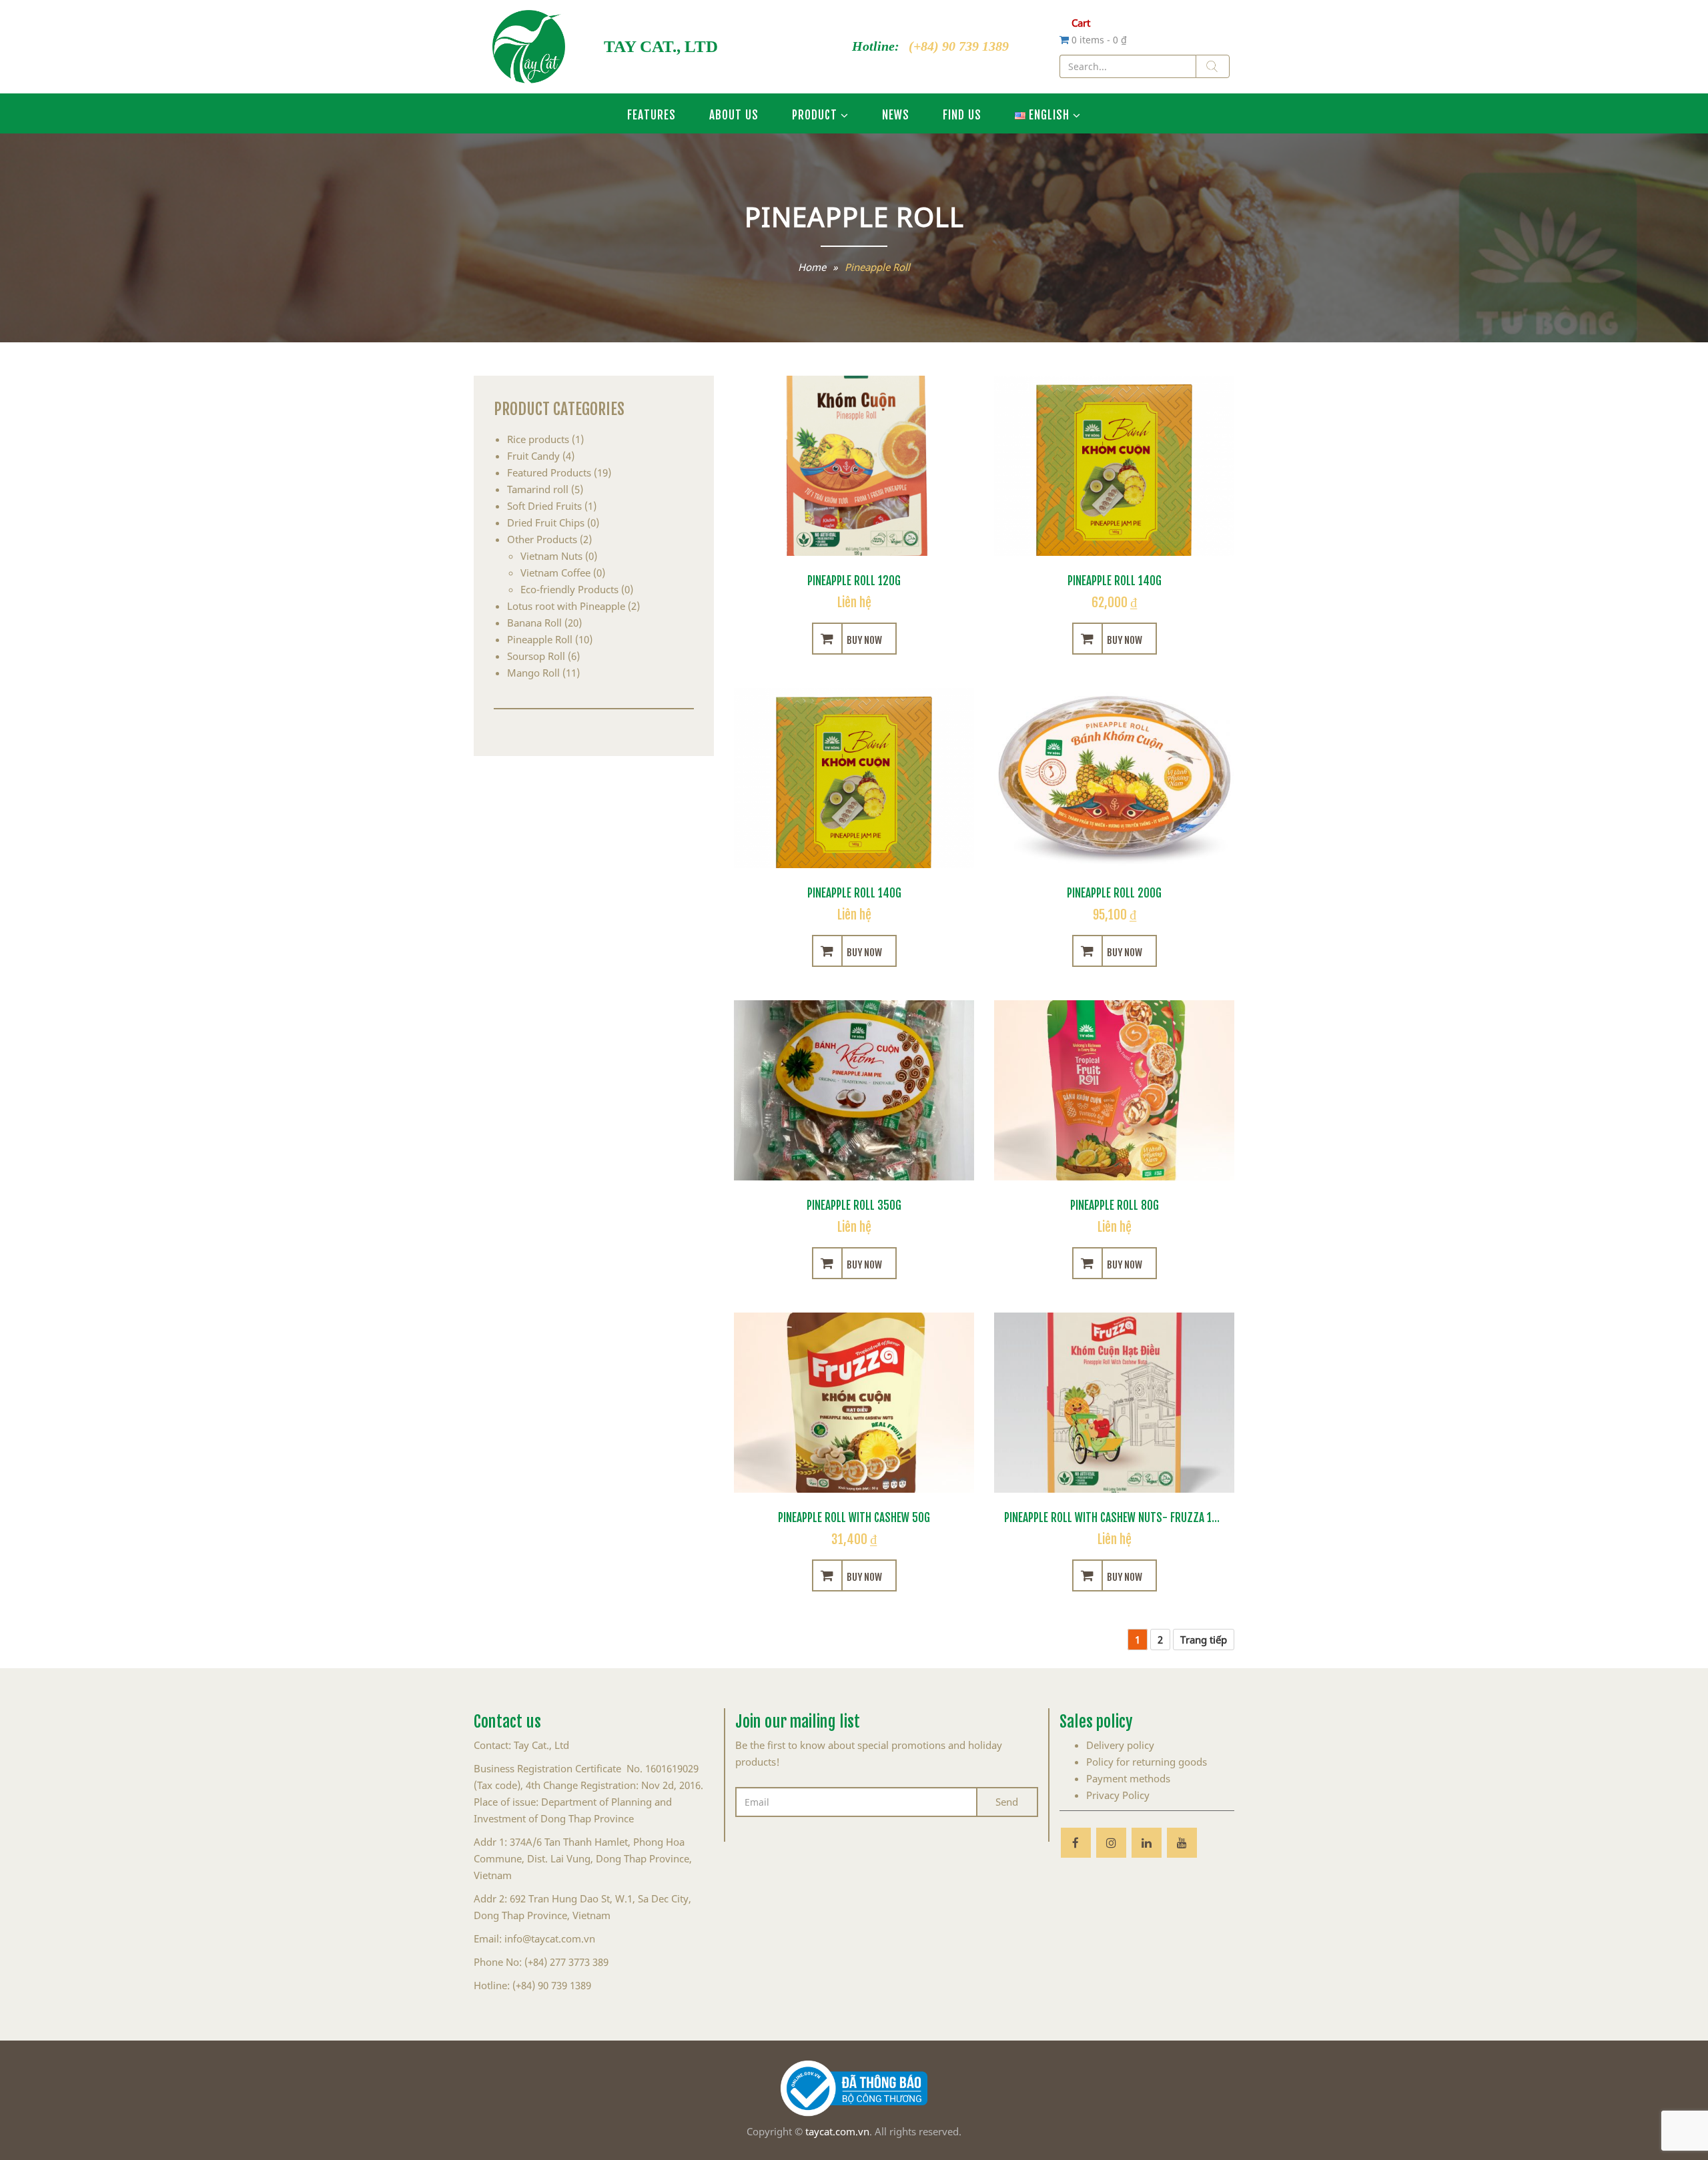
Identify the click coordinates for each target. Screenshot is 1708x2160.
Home (812, 267)
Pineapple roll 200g (1114, 891)
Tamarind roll (538, 489)
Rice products (538, 439)
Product (815, 113)
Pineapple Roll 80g (1115, 1204)
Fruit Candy (533, 456)
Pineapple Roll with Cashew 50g (854, 1516)
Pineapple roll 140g (1115, 579)
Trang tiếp (1204, 1640)
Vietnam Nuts (551, 556)
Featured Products (549, 472)
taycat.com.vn (837, 2131)
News (896, 113)
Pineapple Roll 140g (854, 891)
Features (652, 113)
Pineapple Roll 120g (854, 579)
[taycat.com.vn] (529, 47)
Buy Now (864, 639)
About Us (734, 113)
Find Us (962, 113)
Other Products (542, 539)
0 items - (1099, 40)
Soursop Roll (536, 656)
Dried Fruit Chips (546, 522)
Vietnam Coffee (555, 573)
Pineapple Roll (540, 639)
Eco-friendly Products (569, 589)
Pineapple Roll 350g (854, 1204)
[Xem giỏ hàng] (1065, 39)
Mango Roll (533, 673)
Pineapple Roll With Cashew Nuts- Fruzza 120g (1117, 1516)
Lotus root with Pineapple (566, 606)
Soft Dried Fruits (544, 506)
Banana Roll (534, 623)
